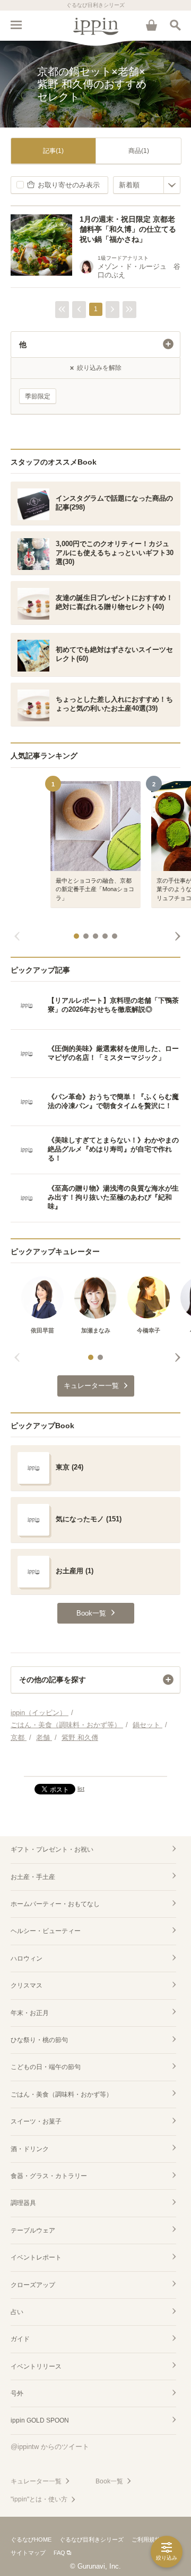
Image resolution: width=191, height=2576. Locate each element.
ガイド (20, 2339)
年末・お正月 (30, 2013)
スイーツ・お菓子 (36, 2121)
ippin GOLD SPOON (40, 2420)
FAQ (59, 2553)
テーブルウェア (33, 2230)
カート (151, 25)
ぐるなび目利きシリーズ (92, 2539)
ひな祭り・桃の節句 (39, 2040)
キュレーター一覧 (36, 2481)
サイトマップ (28, 2553)
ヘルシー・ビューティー (46, 1931)
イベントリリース (36, 2366)
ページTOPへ (95, 1764)
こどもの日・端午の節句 (46, 2067)
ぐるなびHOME (31, 2539)
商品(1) (139, 151)
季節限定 (38, 396)
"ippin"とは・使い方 (39, 2499)
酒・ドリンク (30, 2149)
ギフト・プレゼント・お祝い (52, 1849)
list (81, 1789)
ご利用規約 (146, 2539)
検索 (175, 25)
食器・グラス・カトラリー (49, 2176)
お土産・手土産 (33, 1877)
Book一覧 (109, 2481)
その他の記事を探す (53, 1680)
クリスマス (27, 1985)
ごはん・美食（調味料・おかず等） (62, 2094)
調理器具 (23, 2203)
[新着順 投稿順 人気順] (147, 185)
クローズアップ (33, 2285)
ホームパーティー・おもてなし (55, 1904)
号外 (17, 2393)
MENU (16, 25)
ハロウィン (27, 1958)
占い (17, 2312)
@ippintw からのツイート (50, 2447)
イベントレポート (36, 2257)
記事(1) (53, 151)
